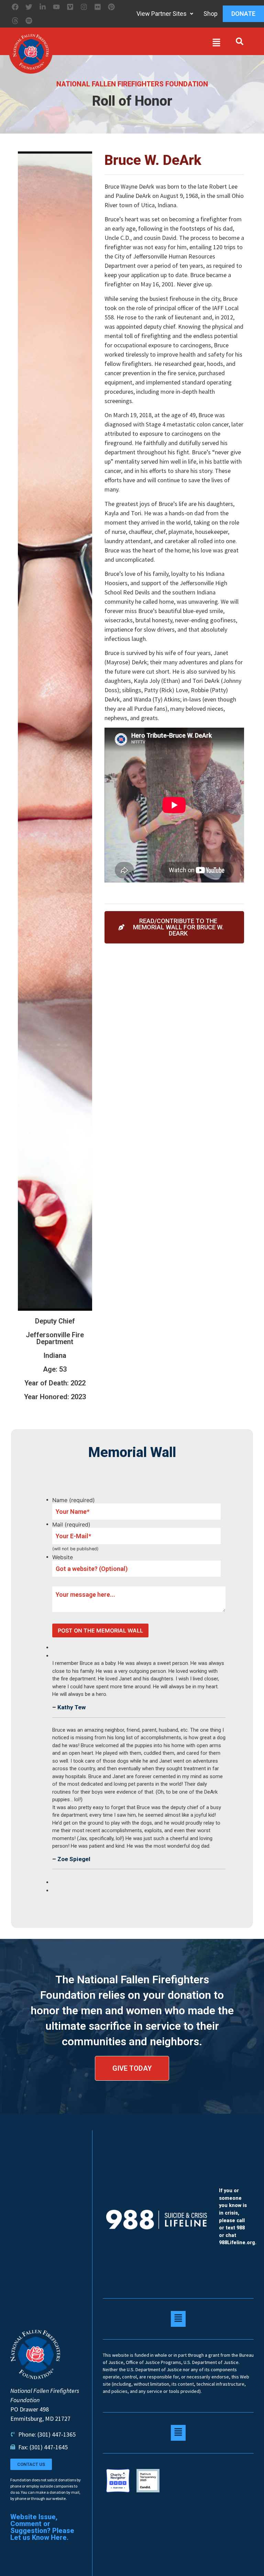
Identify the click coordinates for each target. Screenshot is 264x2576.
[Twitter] (29, 7)
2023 (78, 1397)
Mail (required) (71, 1524)
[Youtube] (56, 7)
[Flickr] (98, 7)
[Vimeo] (70, 7)
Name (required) (74, 1500)
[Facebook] (15, 7)
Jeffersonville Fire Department (55, 1338)
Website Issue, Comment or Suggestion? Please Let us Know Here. (42, 2527)
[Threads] (15, 21)
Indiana (55, 1355)
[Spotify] (29, 21)
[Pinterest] (111, 7)
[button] (138, 44)
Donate (243, 14)
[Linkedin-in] (43, 7)
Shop (211, 14)
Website (63, 1557)
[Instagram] (84, 7)
